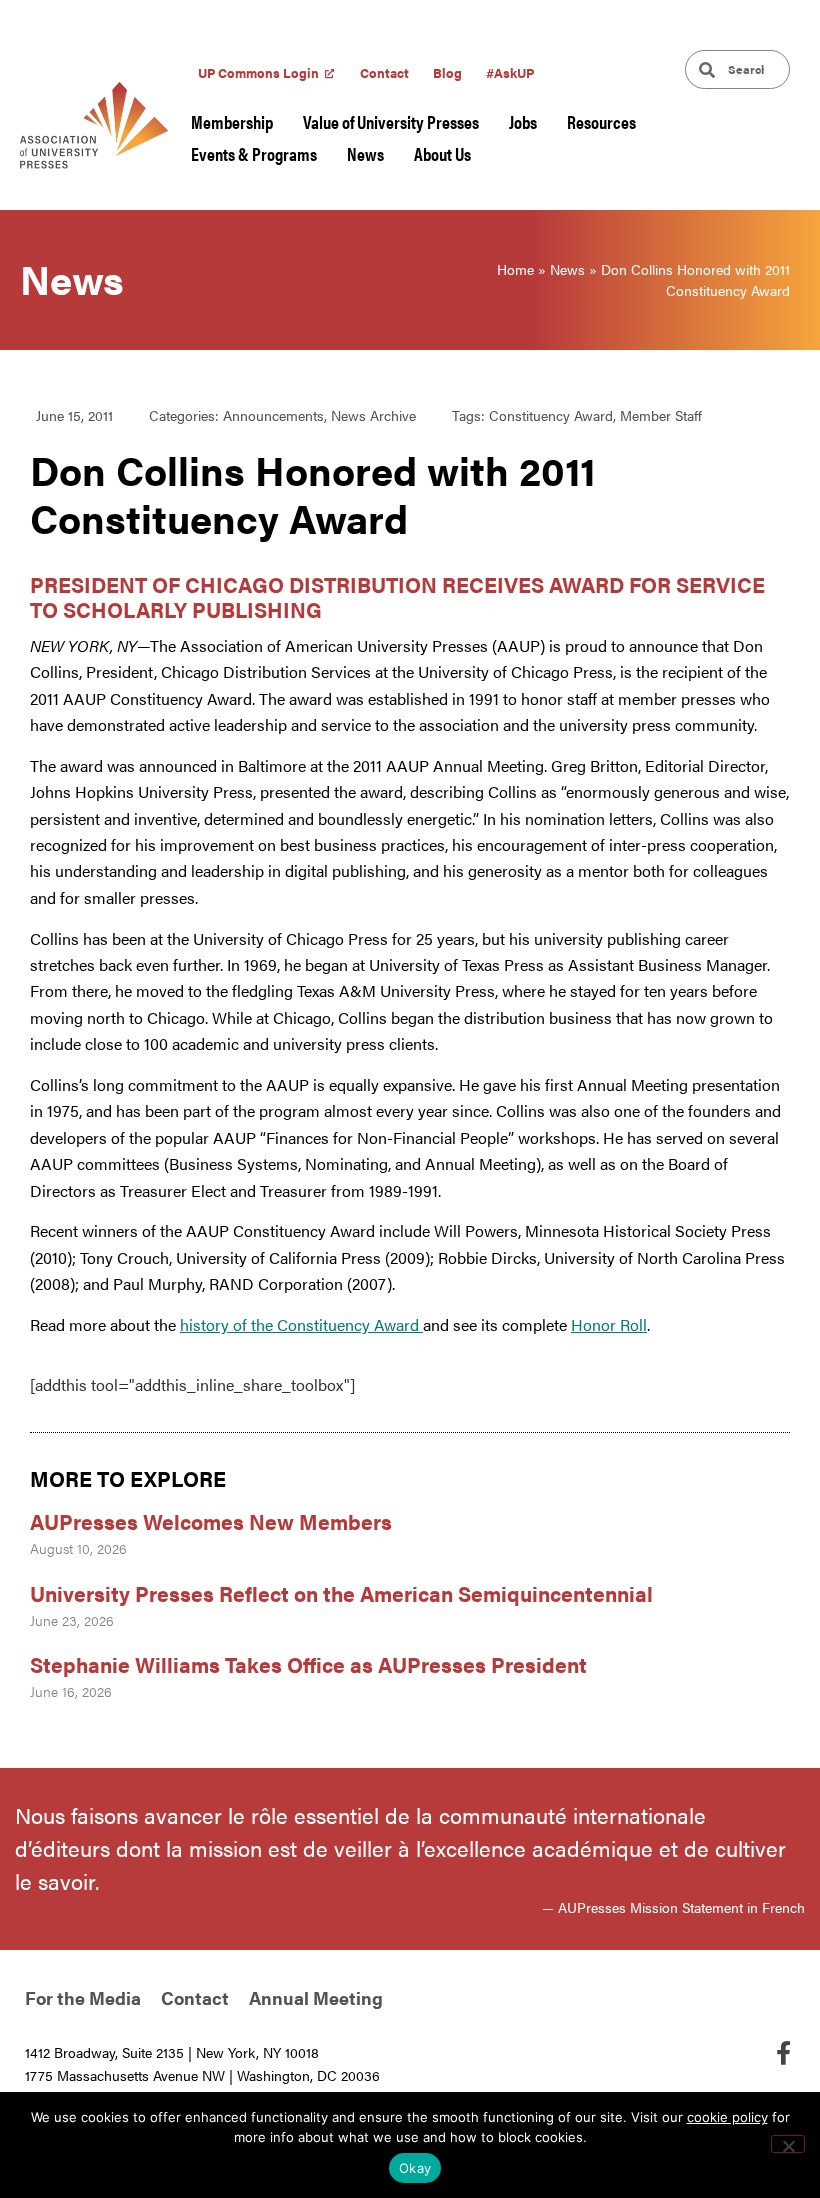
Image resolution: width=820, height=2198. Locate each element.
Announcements (273, 415)
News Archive (373, 415)
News (365, 153)
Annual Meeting (316, 1997)
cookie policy (727, 2117)
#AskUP (510, 72)
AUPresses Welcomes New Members (211, 1521)
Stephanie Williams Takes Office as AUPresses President (308, 1664)
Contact (384, 72)
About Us (442, 153)
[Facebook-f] (783, 2053)
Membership (232, 121)
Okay (415, 2168)
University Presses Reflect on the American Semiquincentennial (341, 1593)
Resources (601, 121)
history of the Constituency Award (301, 1324)
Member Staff (661, 415)
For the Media (83, 1997)
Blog (447, 72)
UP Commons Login (258, 72)
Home (515, 269)
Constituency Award (551, 415)
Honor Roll (609, 1324)
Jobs (523, 121)
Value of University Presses (391, 121)
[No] (788, 2144)
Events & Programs (254, 153)
